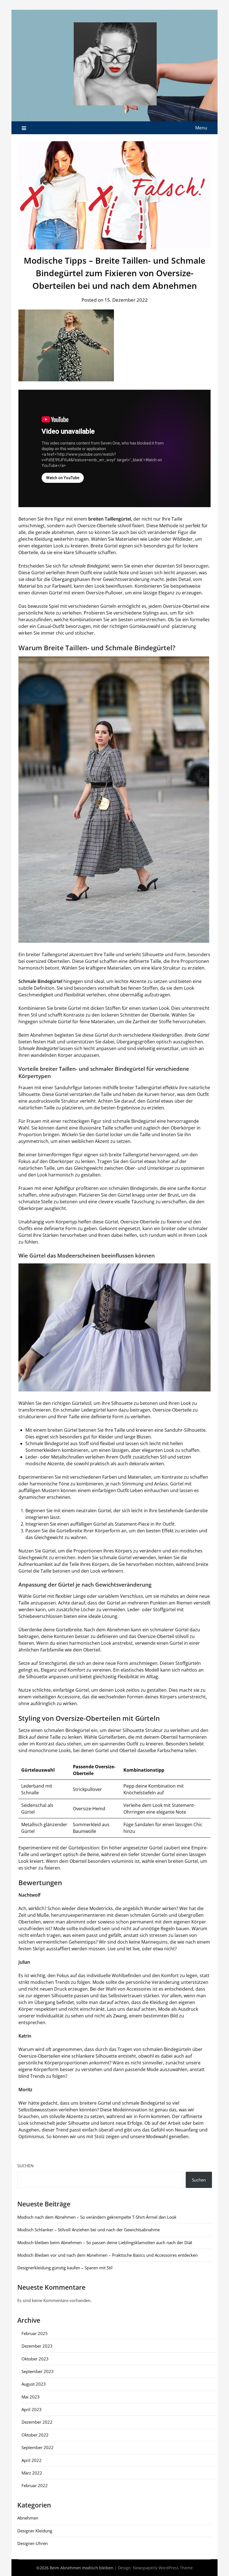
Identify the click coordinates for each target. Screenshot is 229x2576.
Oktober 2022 (35, 2435)
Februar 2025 (35, 2333)
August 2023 (34, 2384)
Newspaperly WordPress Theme (163, 2568)
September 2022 (38, 2447)
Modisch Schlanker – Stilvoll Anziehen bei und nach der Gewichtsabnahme (89, 2230)
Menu (201, 128)
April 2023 (32, 2409)
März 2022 (32, 2473)
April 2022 (32, 2460)
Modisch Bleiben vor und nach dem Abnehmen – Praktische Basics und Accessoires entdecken (108, 2255)
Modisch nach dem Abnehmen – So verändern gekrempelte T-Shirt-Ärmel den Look (97, 2217)
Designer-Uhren (33, 2543)
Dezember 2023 (37, 2346)
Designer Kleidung (35, 2531)
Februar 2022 (35, 2485)
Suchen (25, 2166)
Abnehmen (28, 2518)
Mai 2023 (31, 2397)
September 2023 (38, 2371)
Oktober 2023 (35, 2359)
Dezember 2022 (37, 2422)
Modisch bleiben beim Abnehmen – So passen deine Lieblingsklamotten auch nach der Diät (105, 2242)
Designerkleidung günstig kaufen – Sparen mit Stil (65, 2268)
